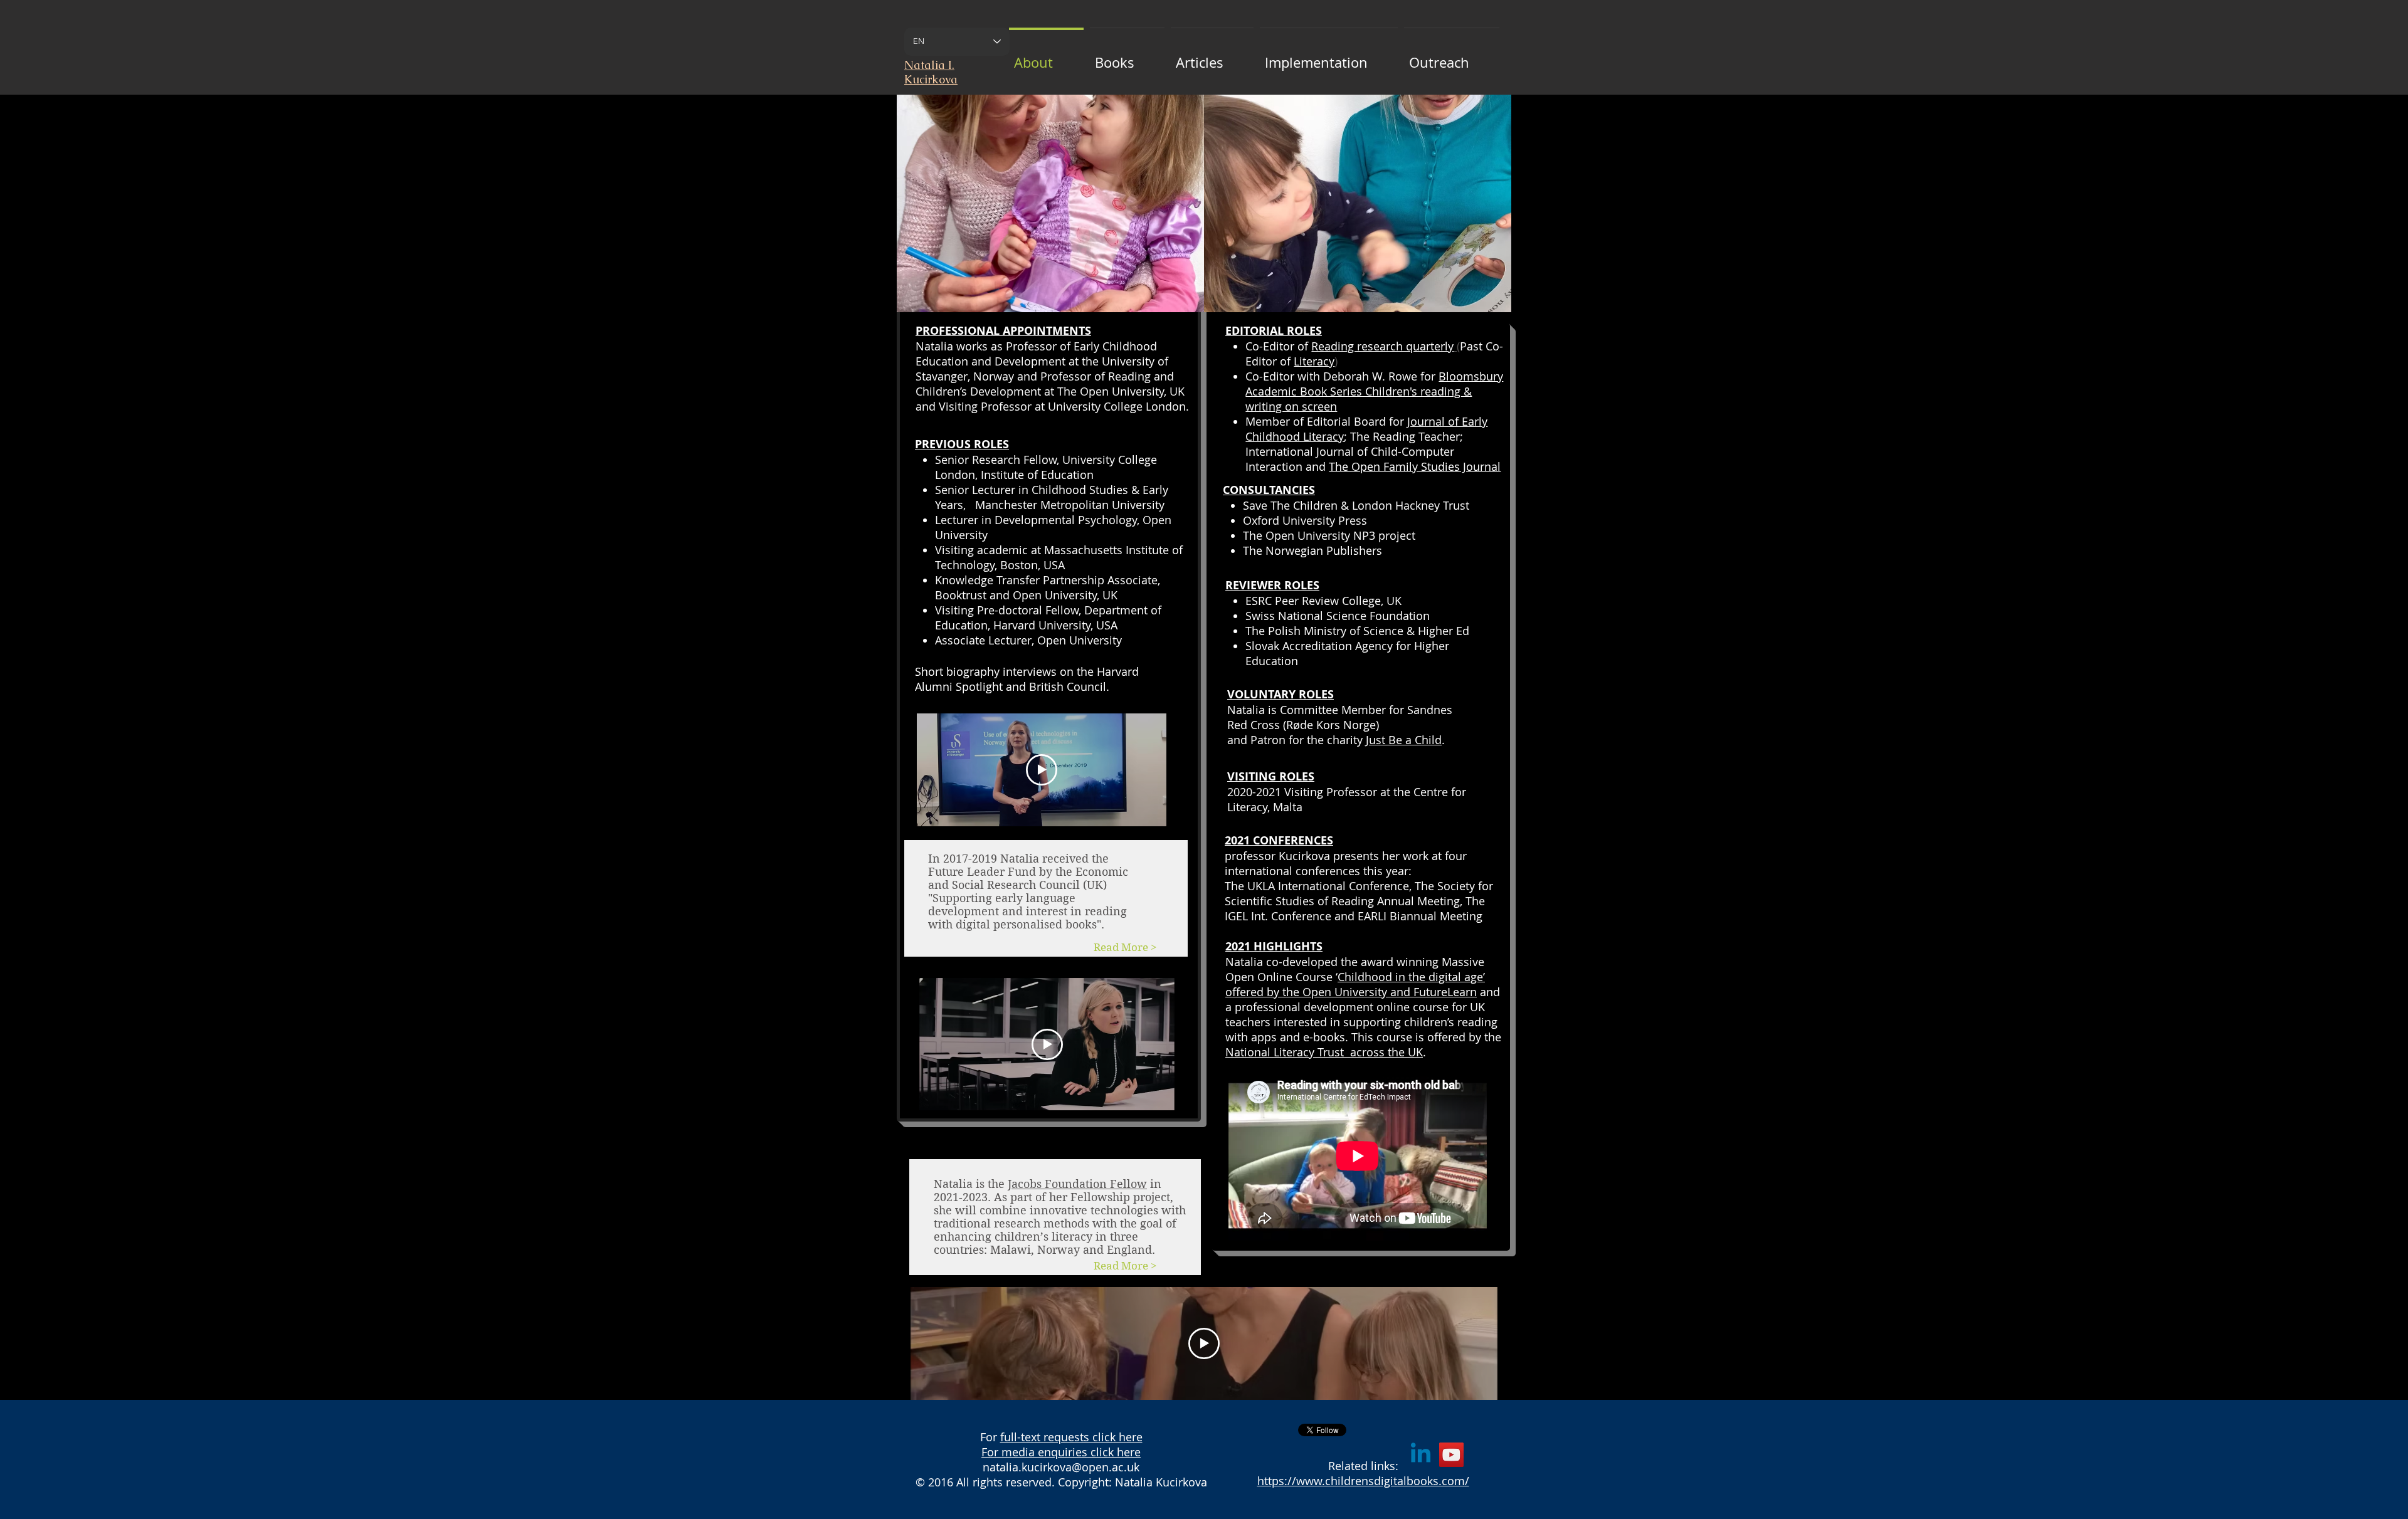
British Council (1068, 686)
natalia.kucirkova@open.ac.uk (1061, 1467)
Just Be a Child (1404, 740)
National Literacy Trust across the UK (1324, 1052)
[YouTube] (1451, 1455)
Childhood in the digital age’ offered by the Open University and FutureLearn (1355, 984)
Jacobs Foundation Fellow (1077, 1184)
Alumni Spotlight (959, 686)
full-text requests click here (1071, 1437)
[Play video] (1042, 770)
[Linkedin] (1421, 1455)
